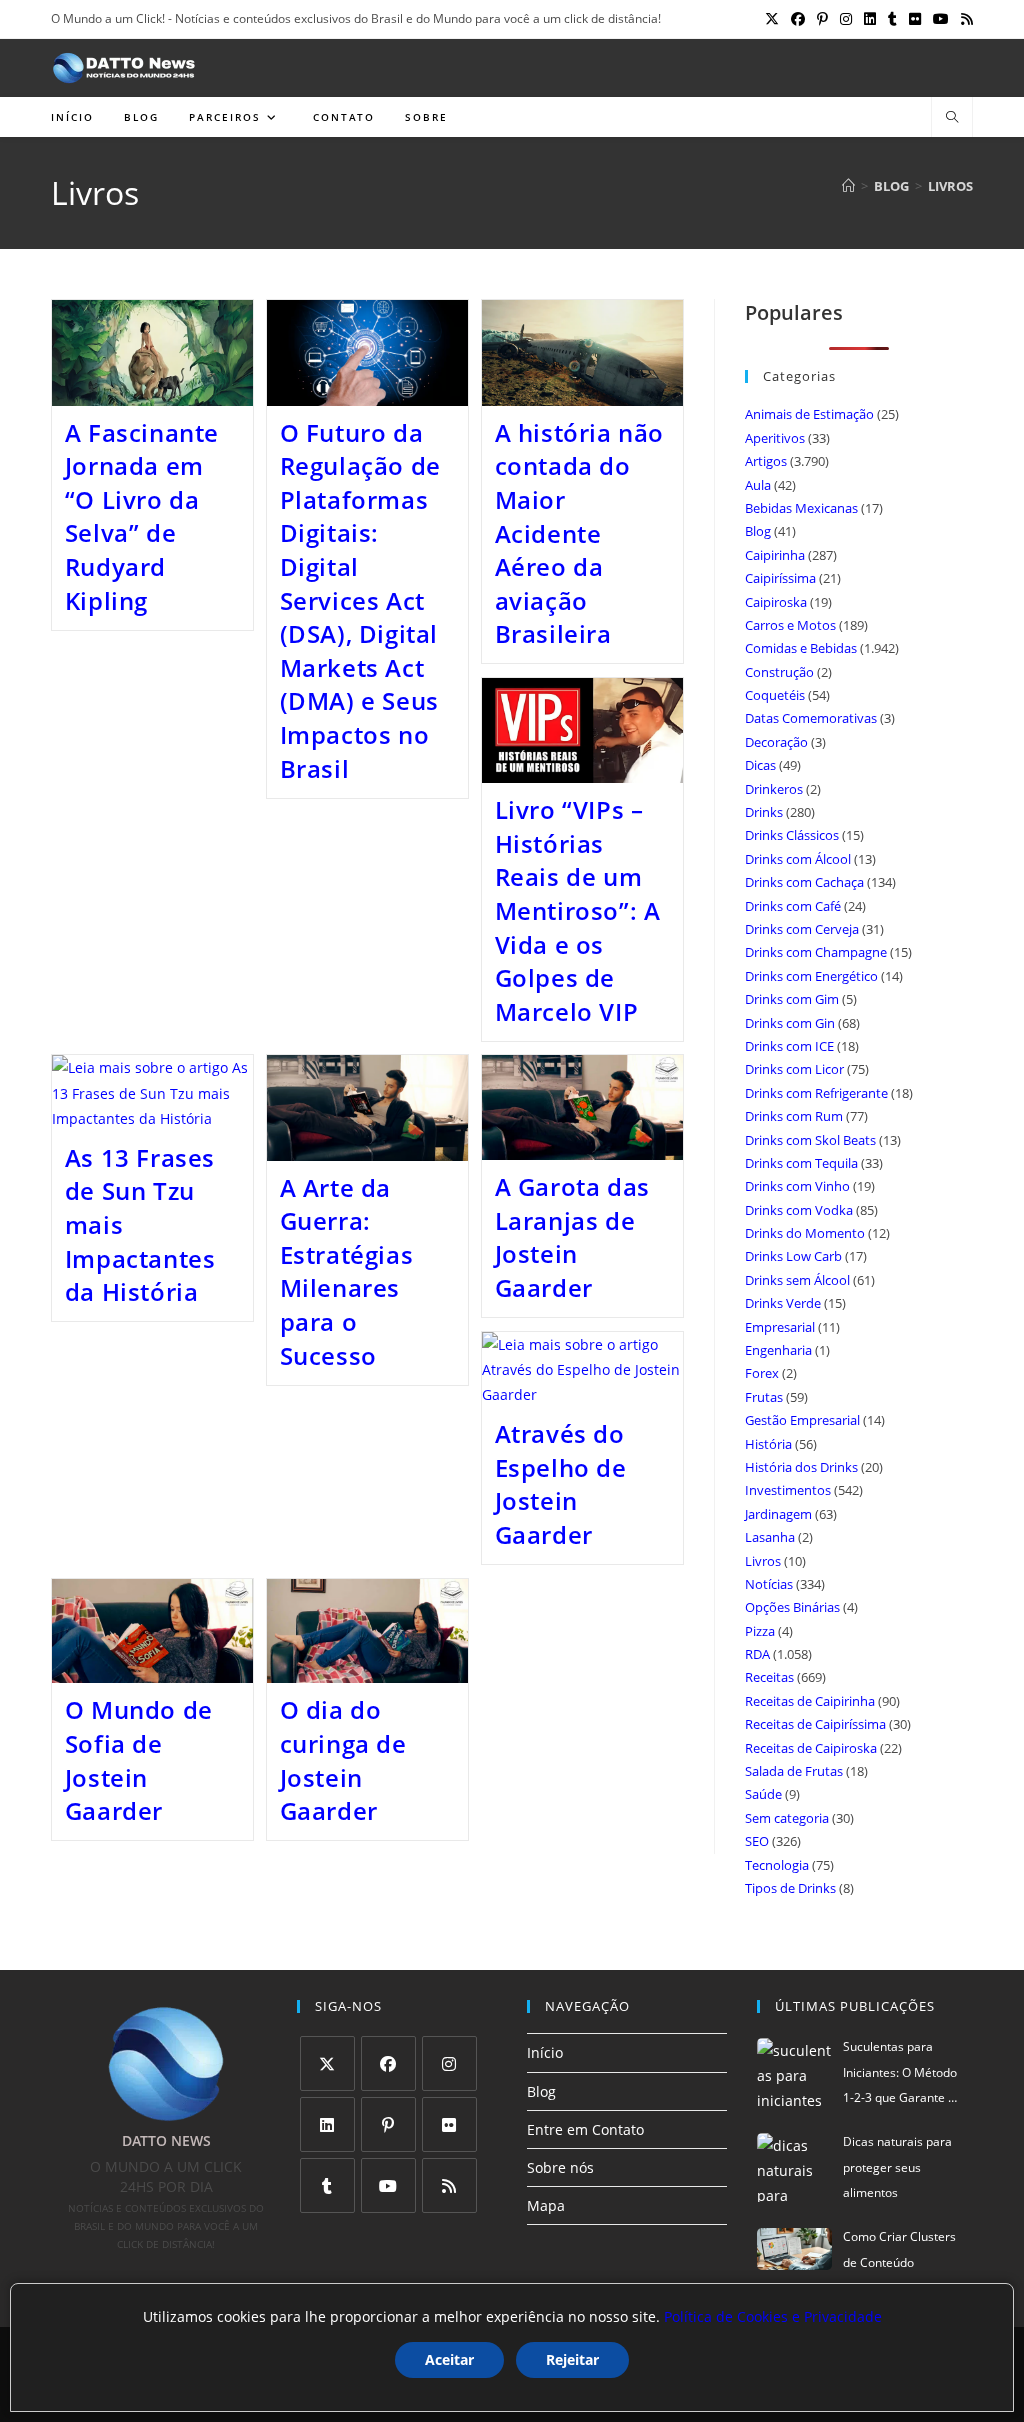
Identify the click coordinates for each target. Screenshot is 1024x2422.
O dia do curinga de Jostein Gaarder (343, 1760)
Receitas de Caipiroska (811, 1748)
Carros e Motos (790, 625)
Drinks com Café (793, 906)
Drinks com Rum (794, 1116)
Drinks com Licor (794, 1069)
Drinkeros (774, 789)
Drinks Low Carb (793, 1256)
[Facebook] (388, 2063)
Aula (758, 485)
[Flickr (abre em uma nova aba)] (915, 19)
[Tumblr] (327, 2185)
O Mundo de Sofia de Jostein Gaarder (139, 1760)
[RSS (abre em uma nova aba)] (964, 19)
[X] (327, 2063)
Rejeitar (572, 2359)
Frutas (764, 1397)
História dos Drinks (801, 1467)
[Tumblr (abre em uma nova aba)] (892, 19)
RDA (757, 1654)
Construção (779, 672)
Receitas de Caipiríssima (815, 1724)
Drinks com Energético (811, 976)
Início (545, 2052)
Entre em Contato (585, 2129)
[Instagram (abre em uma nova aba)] (846, 19)
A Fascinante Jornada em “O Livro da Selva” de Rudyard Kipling (142, 516)
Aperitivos (775, 438)
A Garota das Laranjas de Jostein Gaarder (572, 1237)
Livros (950, 186)
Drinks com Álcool (798, 859)
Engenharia (778, 1350)
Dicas (760, 765)
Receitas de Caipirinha (810, 1701)
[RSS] (449, 2185)
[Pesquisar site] (952, 118)
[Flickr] (449, 2124)
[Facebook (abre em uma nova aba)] (798, 19)
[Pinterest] (388, 2124)
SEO (757, 1841)
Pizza (760, 1631)
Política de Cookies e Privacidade (773, 2316)
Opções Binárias (792, 1607)
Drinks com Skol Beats (810, 1140)
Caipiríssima (780, 578)
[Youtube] (388, 2185)
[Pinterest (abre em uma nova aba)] (822, 19)
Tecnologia (777, 1865)
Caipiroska (776, 602)
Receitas (769, 1677)
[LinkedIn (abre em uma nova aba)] (870, 19)
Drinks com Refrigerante (816, 1093)
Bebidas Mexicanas (801, 508)
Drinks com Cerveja (802, 929)
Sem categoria (787, 1818)
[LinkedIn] (327, 2124)
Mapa (546, 2205)
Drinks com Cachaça (804, 882)
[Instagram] (449, 2063)
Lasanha (770, 1537)
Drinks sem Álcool (797, 1280)
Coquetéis (775, 695)
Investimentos (788, 1490)
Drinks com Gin (790, 1023)
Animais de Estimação (809, 414)
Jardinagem (778, 1514)
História (768, 1444)
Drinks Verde (783, 1303)
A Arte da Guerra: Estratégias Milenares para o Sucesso (347, 1271)
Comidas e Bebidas (801, 648)
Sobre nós (560, 2167)
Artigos (766, 461)
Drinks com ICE (789, 1046)
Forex (762, 1373)
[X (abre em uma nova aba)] (772, 19)
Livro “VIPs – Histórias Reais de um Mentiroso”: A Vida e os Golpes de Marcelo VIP (578, 910)
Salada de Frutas (794, 1771)
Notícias (769, 1584)
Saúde (763, 1794)
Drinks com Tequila (801, 1163)
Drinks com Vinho (797, 1186)
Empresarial (780, 1327)
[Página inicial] (848, 186)
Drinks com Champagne (816, 952)
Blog (758, 531)
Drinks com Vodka (799, 1210)
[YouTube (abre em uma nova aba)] (941, 19)
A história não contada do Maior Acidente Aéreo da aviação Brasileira (579, 533)
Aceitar (449, 2359)
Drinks (764, 812)
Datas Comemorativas (811, 718)
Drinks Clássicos (792, 835)
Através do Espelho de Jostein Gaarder (561, 1484)
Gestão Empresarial (802, 1420)
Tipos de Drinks (790, 1888)
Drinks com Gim (792, 999)
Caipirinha (775, 555)
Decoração (776, 742)
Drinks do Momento (805, 1233)
